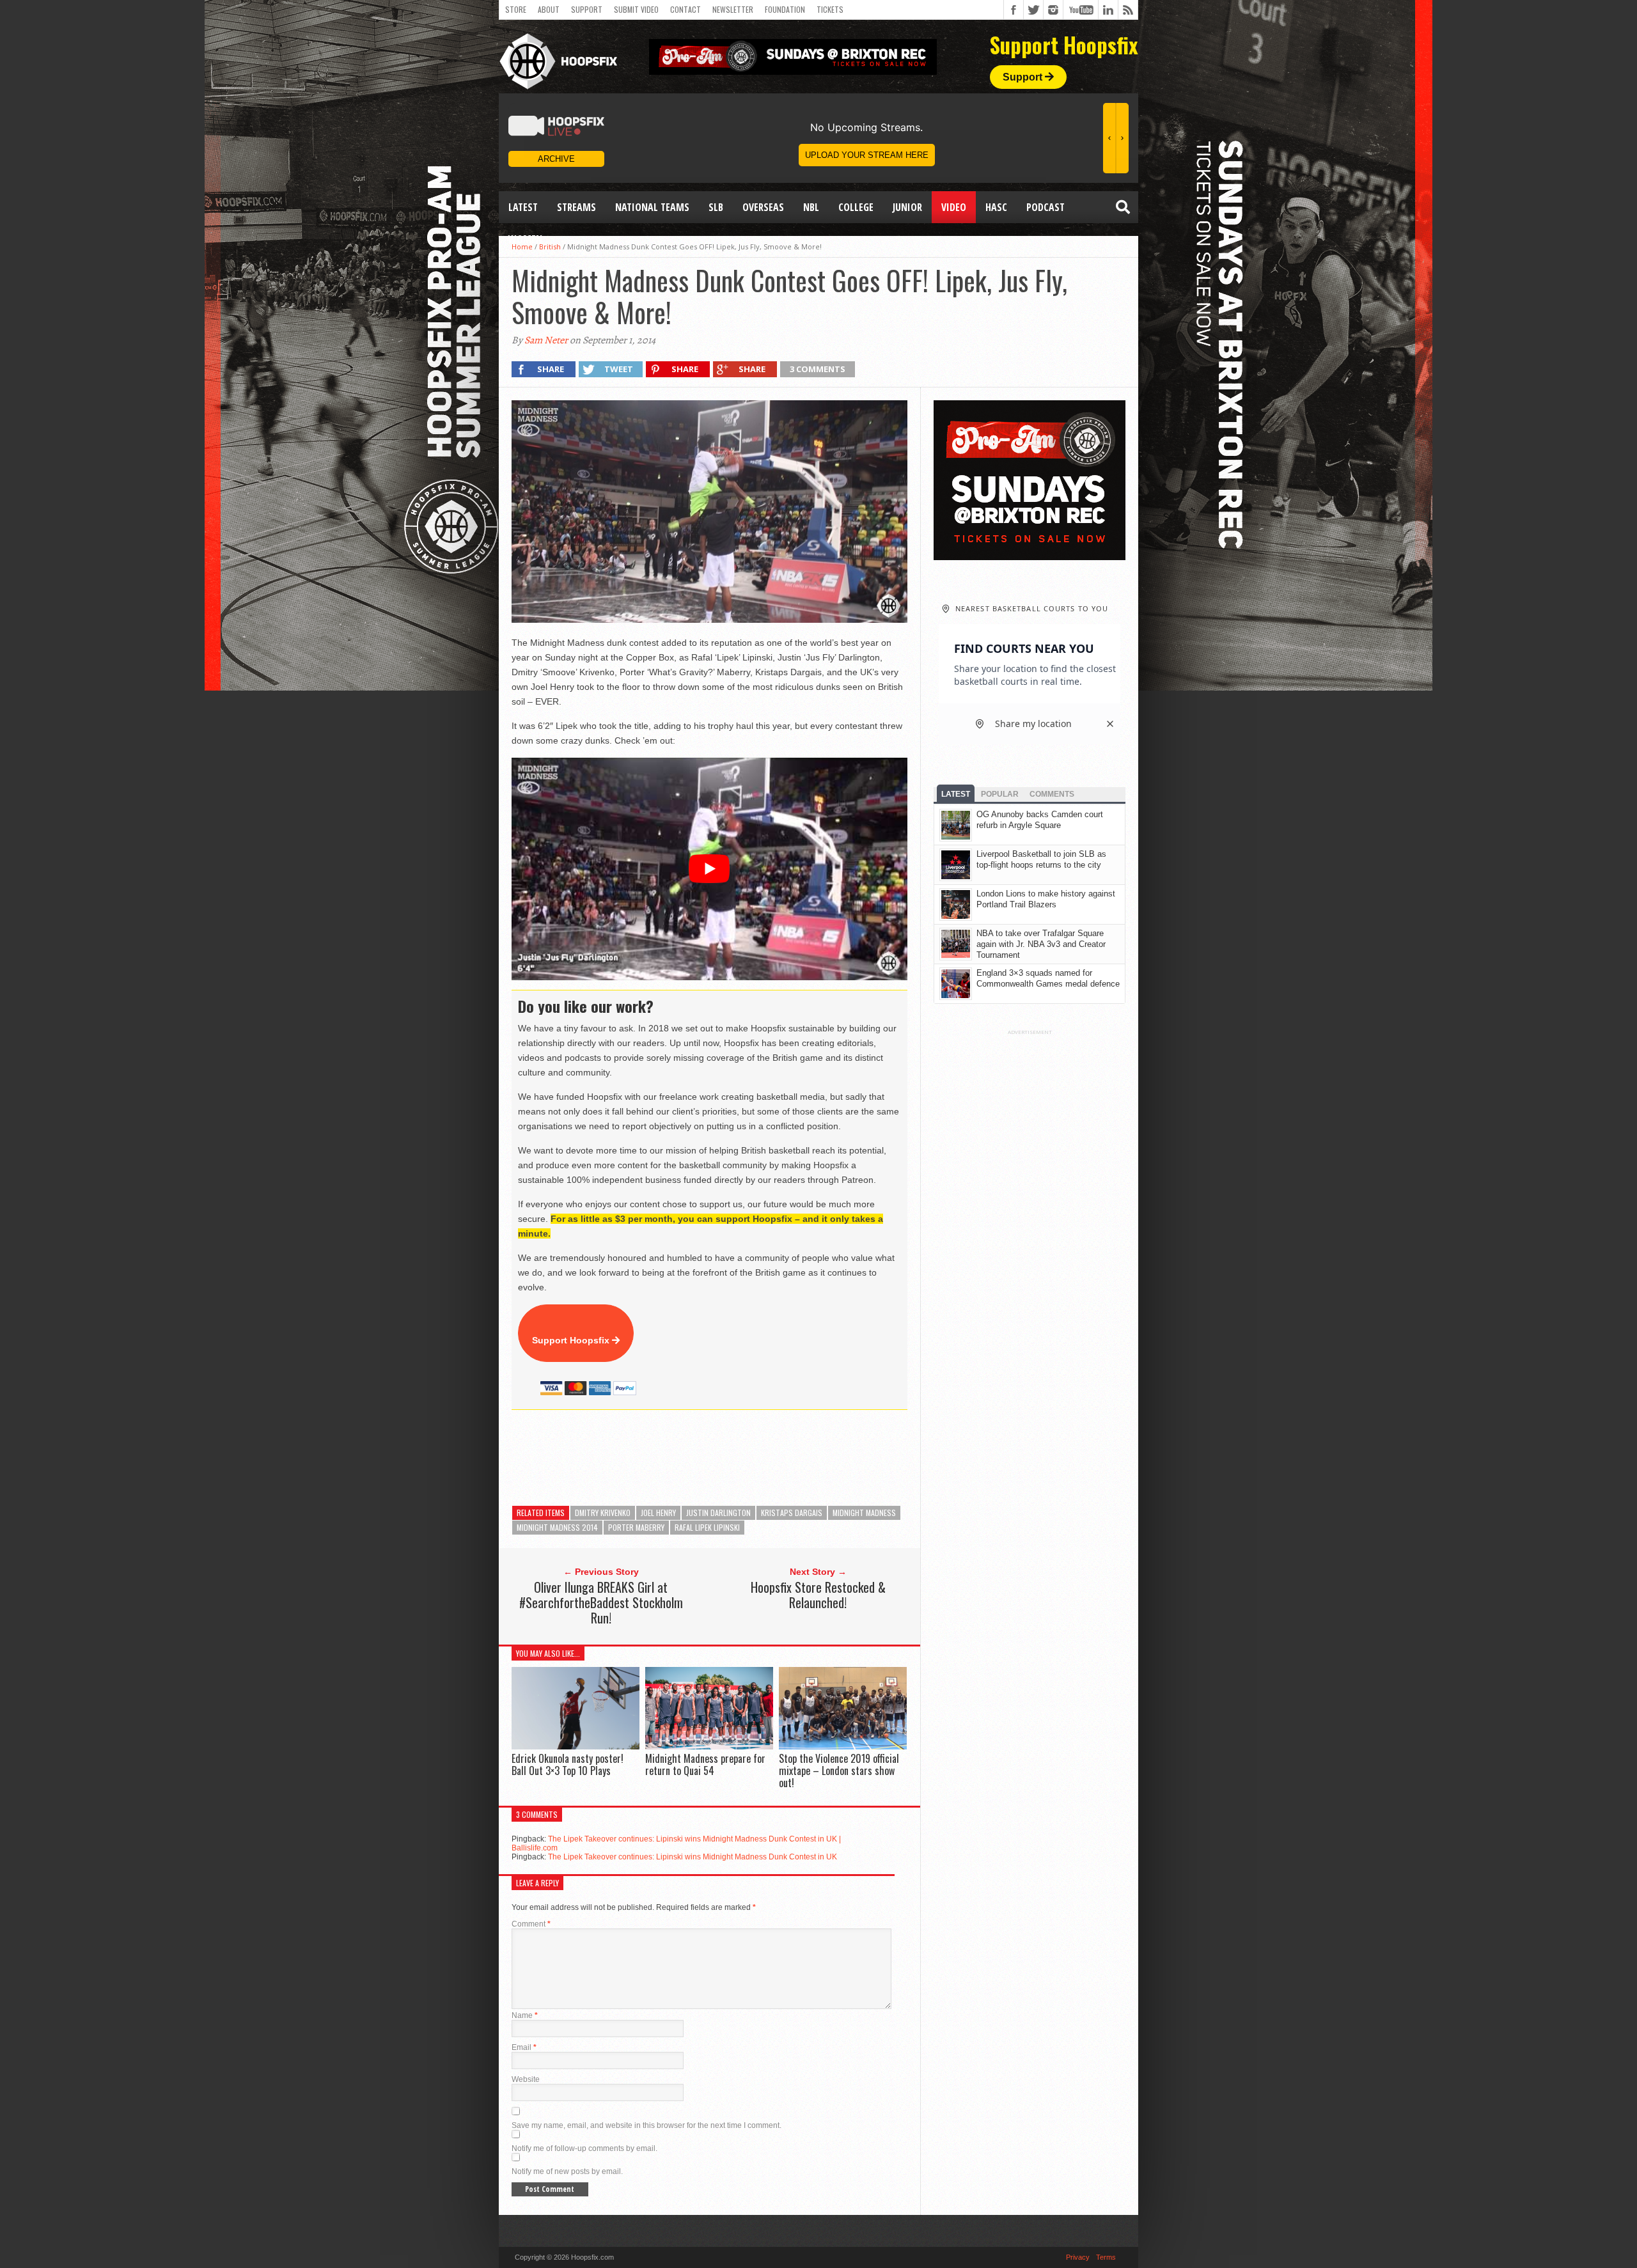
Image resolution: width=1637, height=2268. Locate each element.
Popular (1000, 794)
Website (526, 2079)
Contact (685, 9)
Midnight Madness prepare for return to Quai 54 (705, 1764)
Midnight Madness (864, 1513)
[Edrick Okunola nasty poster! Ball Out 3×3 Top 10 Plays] (576, 1746)
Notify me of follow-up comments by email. (584, 2148)
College (856, 207)
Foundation (785, 9)
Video (954, 207)
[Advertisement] (744, 1458)
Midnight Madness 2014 (557, 1527)
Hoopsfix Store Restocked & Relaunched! (818, 1595)
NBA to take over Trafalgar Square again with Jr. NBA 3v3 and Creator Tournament (1041, 944)
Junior (907, 207)
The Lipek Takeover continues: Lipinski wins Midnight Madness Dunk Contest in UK (693, 1857)
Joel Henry (658, 1513)
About (549, 9)
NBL (811, 207)
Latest (523, 207)
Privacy (1078, 2257)
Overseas (763, 207)
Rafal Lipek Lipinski (707, 1527)
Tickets (830, 9)
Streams (576, 207)
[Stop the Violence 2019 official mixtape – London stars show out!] (843, 1746)
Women (525, 239)
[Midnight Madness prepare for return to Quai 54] (709, 1746)
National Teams (652, 207)
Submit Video (636, 9)
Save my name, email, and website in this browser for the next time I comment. (646, 2125)
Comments (1052, 794)
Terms (1106, 2257)
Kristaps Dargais (792, 1513)
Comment (531, 1924)
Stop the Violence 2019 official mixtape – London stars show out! (839, 1771)
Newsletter (733, 9)
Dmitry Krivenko (603, 1513)
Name (525, 2015)
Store (516, 9)
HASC (996, 207)
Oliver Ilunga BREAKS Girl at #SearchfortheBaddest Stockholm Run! (601, 1602)
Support (587, 9)
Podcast (1046, 207)
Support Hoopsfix (572, 1340)
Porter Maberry (636, 1527)
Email (524, 2047)
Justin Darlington (718, 1513)
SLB (716, 207)
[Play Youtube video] (709, 869)
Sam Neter (546, 340)
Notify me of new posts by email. (567, 2171)
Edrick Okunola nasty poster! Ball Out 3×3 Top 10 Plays (568, 1764)
